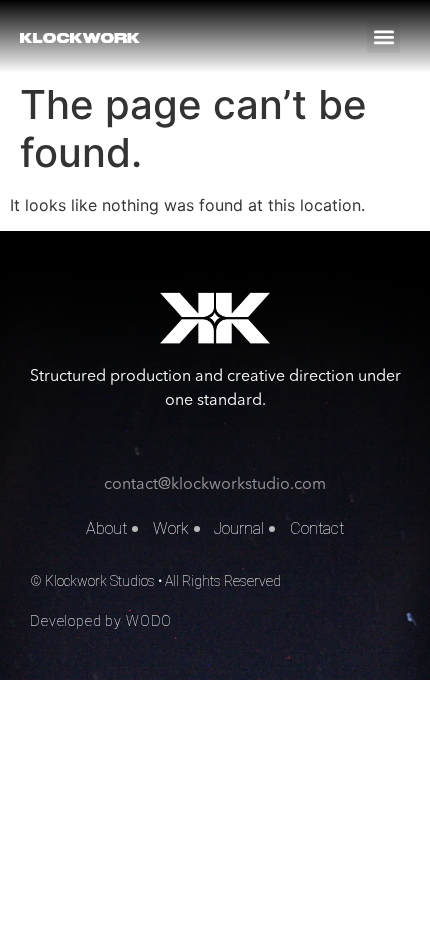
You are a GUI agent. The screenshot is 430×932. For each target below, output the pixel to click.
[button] (383, 36)
